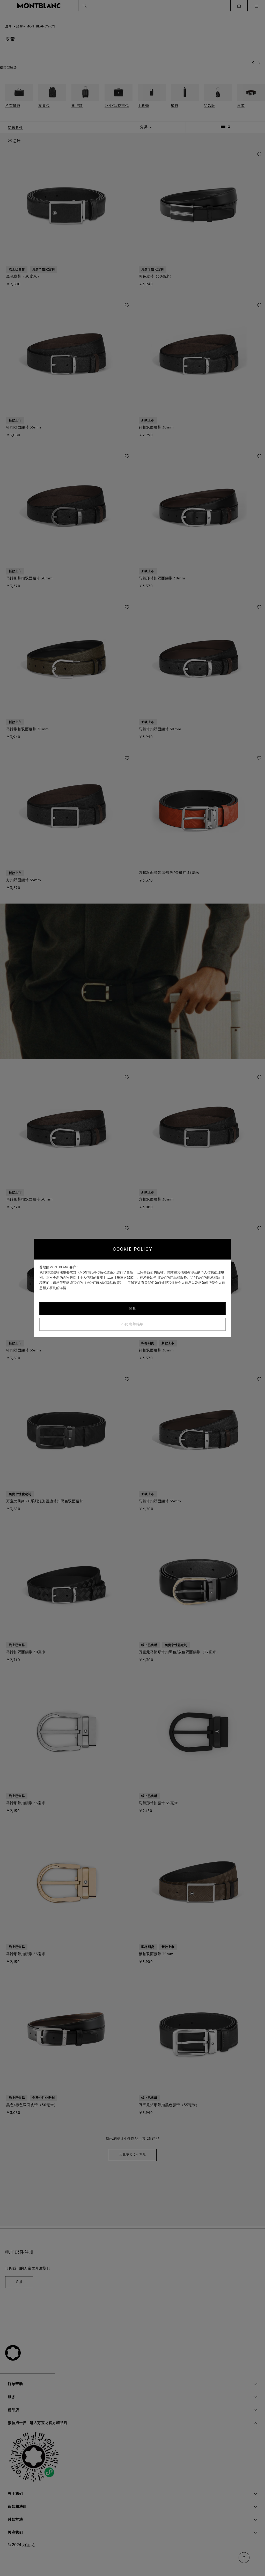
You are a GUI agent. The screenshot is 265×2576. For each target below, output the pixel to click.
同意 (133, 1309)
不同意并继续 (133, 1324)
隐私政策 (113, 1283)
